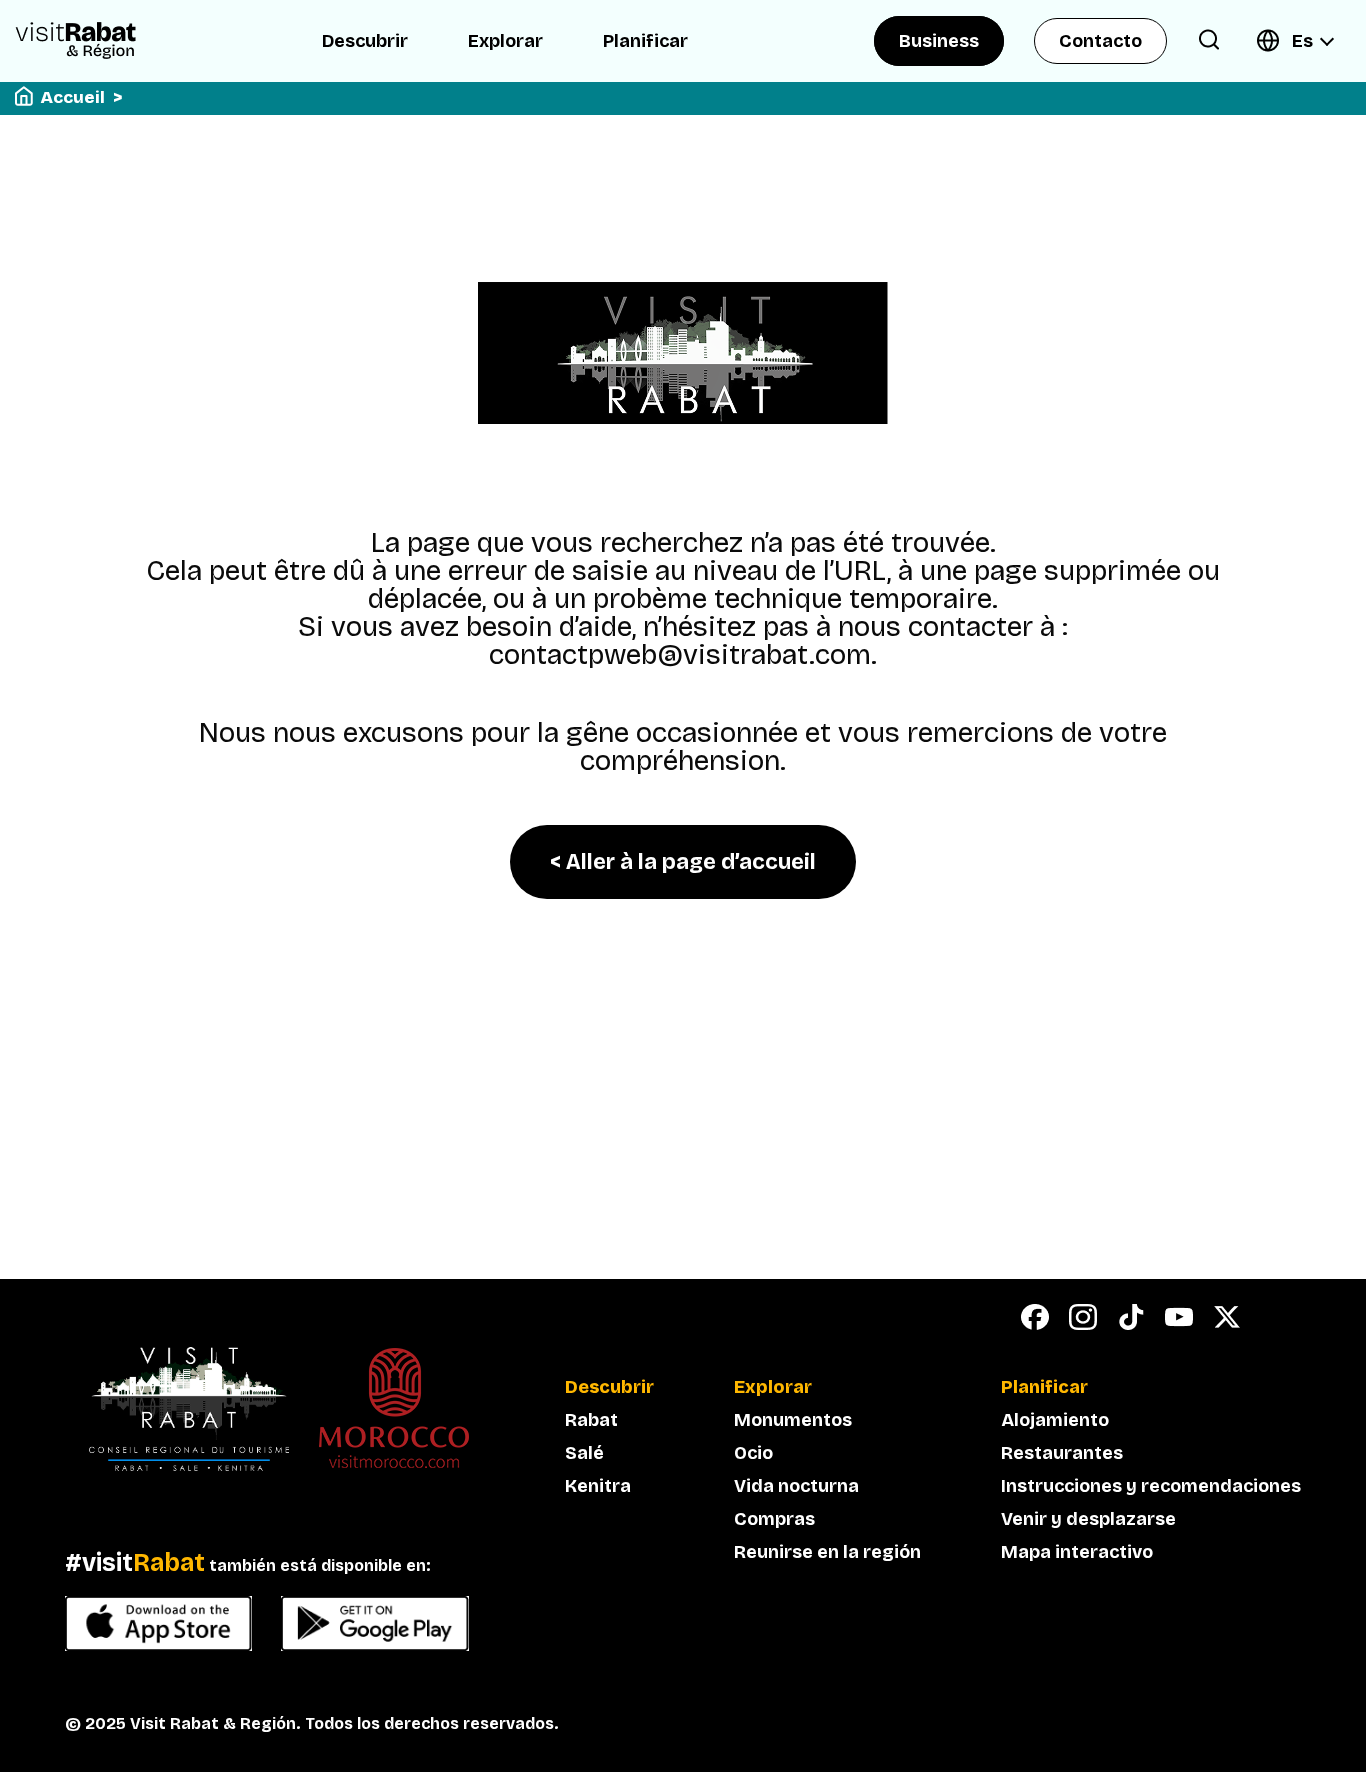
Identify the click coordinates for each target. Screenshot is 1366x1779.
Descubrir (365, 41)
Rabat (591, 1420)
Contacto (1100, 41)
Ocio (753, 1453)
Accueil (73, 97)
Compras (774, 1519)
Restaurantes (1062, 1453)
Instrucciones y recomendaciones (1151, 1486)
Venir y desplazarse (1088, 1519)
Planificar (645, 41)
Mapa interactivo (1077, 1552)
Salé (584, 1453)
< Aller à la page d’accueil (683, 862)
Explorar (505, 41)
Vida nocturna (796, 1486)
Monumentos (793, 1420)
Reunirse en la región (827, 1552)
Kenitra (598, 1486)
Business (939, 41)
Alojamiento (1055, 1420)
